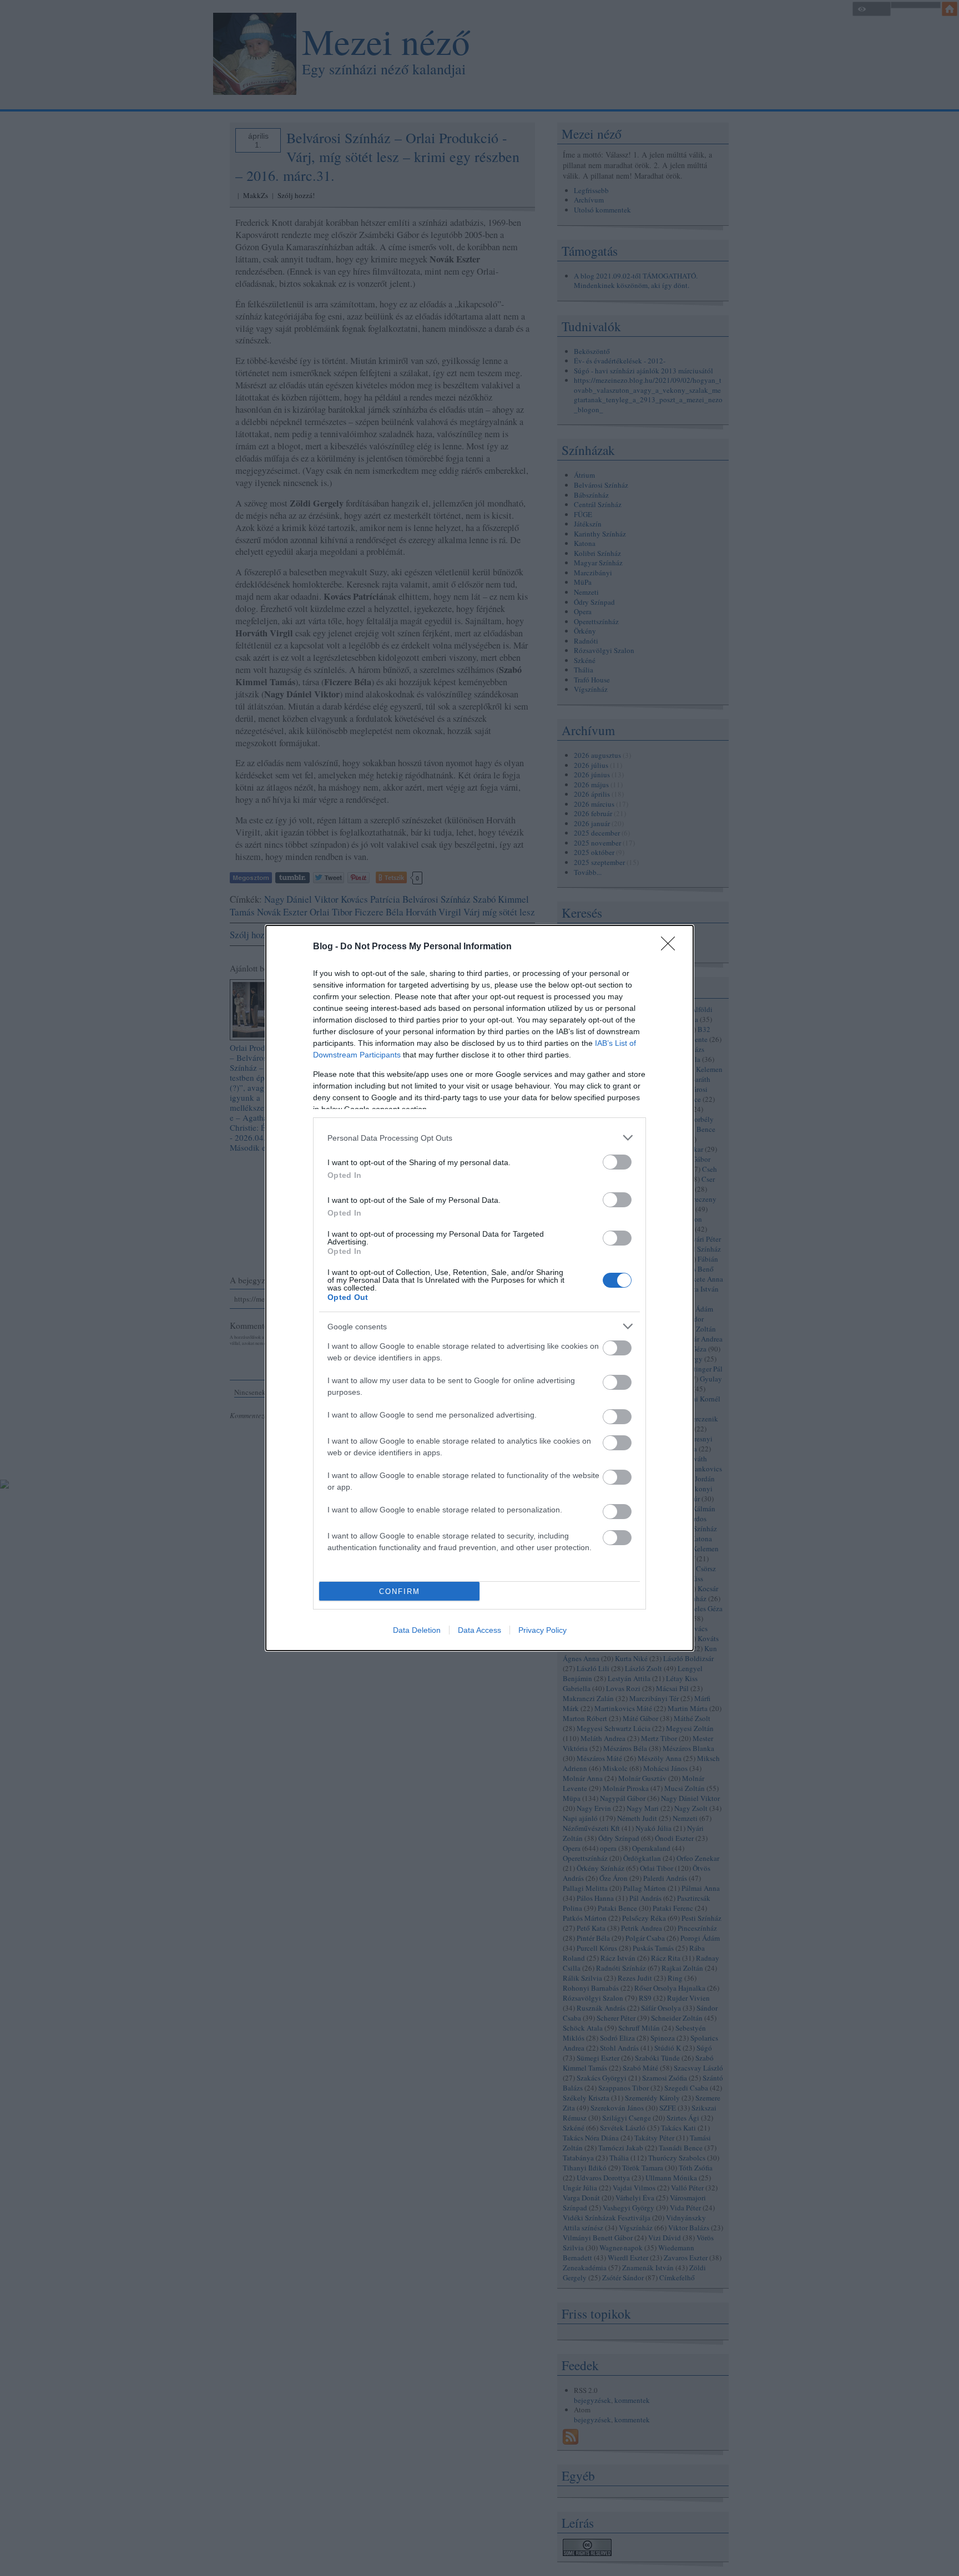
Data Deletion (417, 1630)
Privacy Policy (542, 1630)
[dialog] (479, 1288)
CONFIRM (400, 1591)
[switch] (617, 1162)
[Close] (672, 947)
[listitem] (479, 1138)
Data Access (479, 1630)
